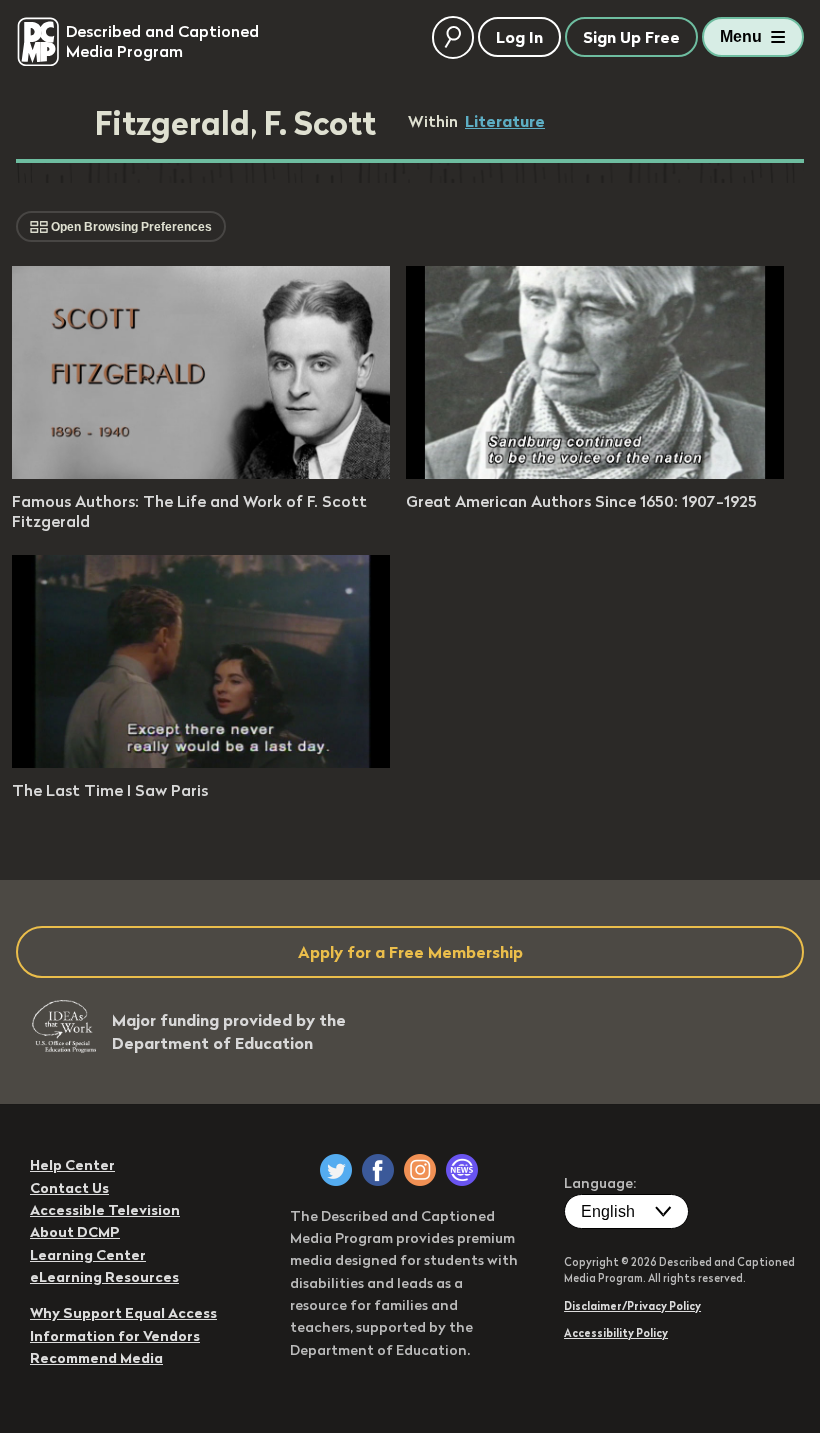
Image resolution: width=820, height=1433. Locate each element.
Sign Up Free (631, 37)
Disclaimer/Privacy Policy (632, 1306)
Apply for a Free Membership (410, 952)
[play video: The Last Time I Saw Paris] (201, 762)
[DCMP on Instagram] (420, 1170)
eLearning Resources (104, 1277)
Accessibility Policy (616, 1333)
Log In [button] (519, 37)
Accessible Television (105, 1210)
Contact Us (69, 1188)
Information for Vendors (115, 1336)
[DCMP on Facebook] (378, 1170)
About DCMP (75, 1232)
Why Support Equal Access (123, 1313)
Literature (505, 121)
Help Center (72, 1165)
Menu (741, 36)
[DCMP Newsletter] (462, 1170)
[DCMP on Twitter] (336, 1170)
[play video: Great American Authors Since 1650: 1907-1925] (595, 473)
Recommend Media (96, 1358)
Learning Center (88, 1255)
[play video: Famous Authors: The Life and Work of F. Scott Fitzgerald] (201, 473)
